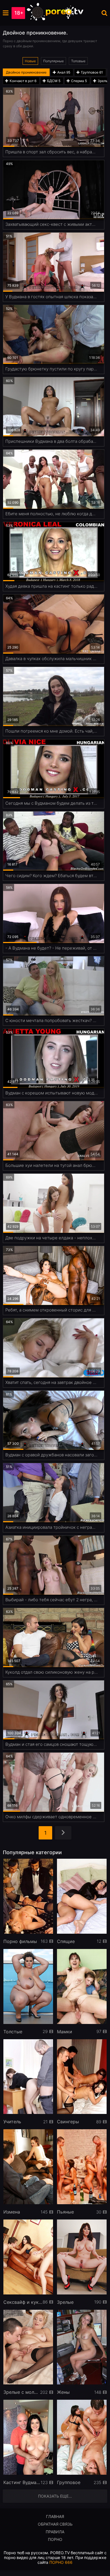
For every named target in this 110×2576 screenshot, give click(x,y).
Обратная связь (55, 2524)
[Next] (63, 1833)
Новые (30, 61)
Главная (55, 2516)
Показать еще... (55, 2496)
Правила (55, 2532)
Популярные (53, 61)
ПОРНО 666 (61, 2562)
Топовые (78, 61)
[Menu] (6, 13)
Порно (55, 2539)
